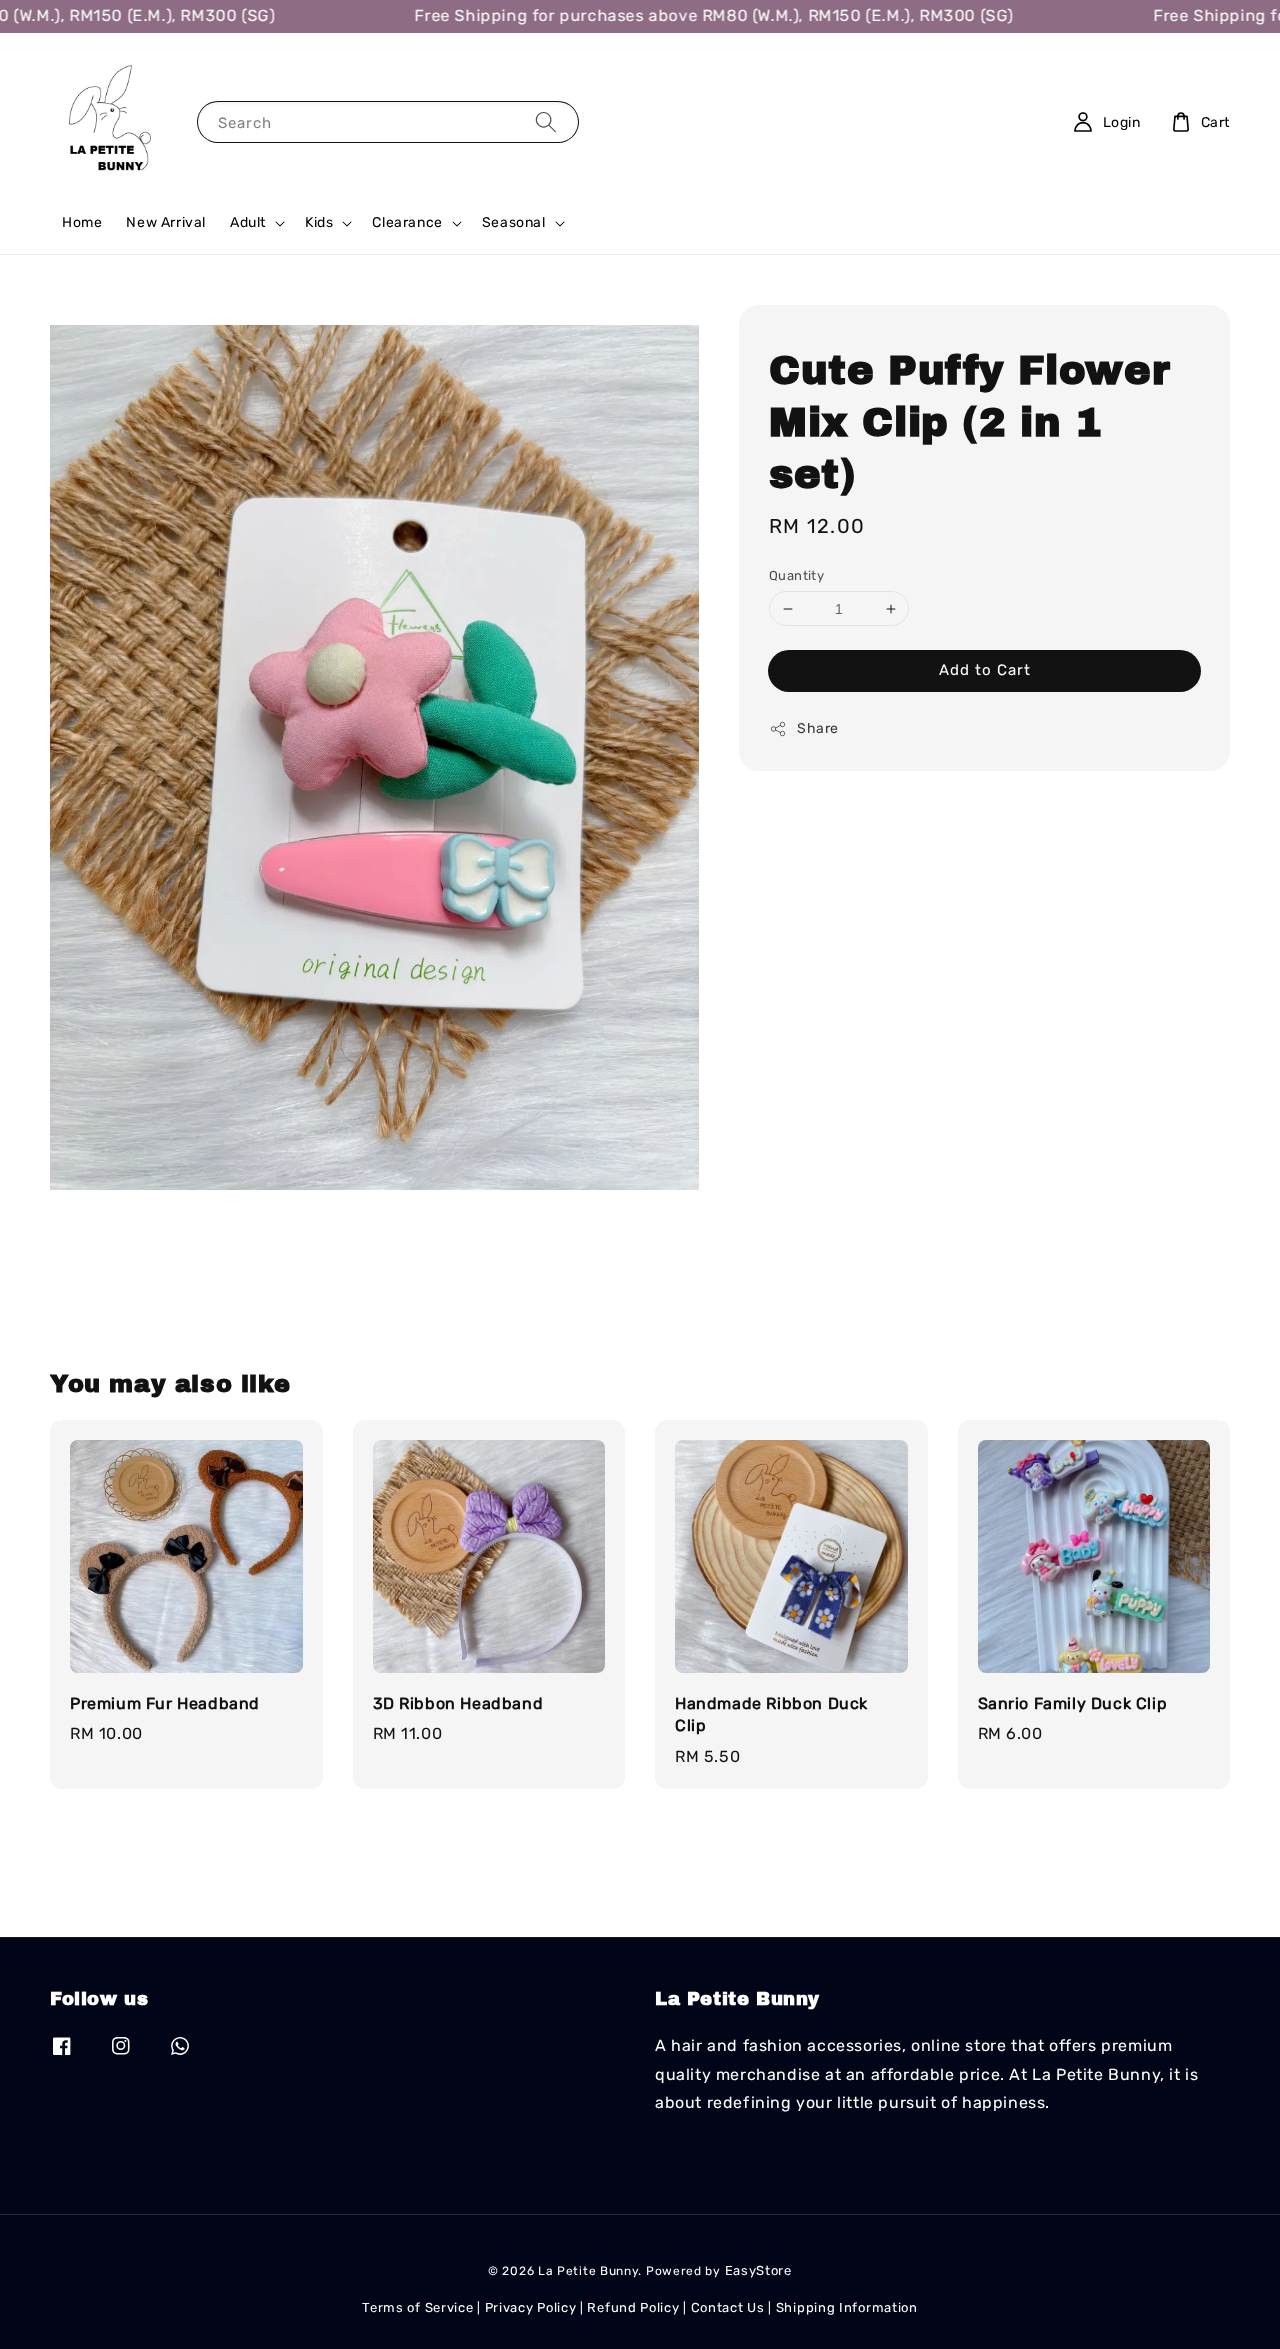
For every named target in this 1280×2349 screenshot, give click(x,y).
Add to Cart (985, 671)
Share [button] (818, 729)
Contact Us (728, 2307)
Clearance (407, 222)
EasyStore (758, 2270)
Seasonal (514, 222)
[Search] (546, 121)
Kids (319, 222)
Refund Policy (633, 2307)
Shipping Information (847, 2307)
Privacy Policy (531, 2307)
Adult (248, 222)
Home (82, 222)
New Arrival (166, 222)
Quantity (796, 575)
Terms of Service (417, 2307)
